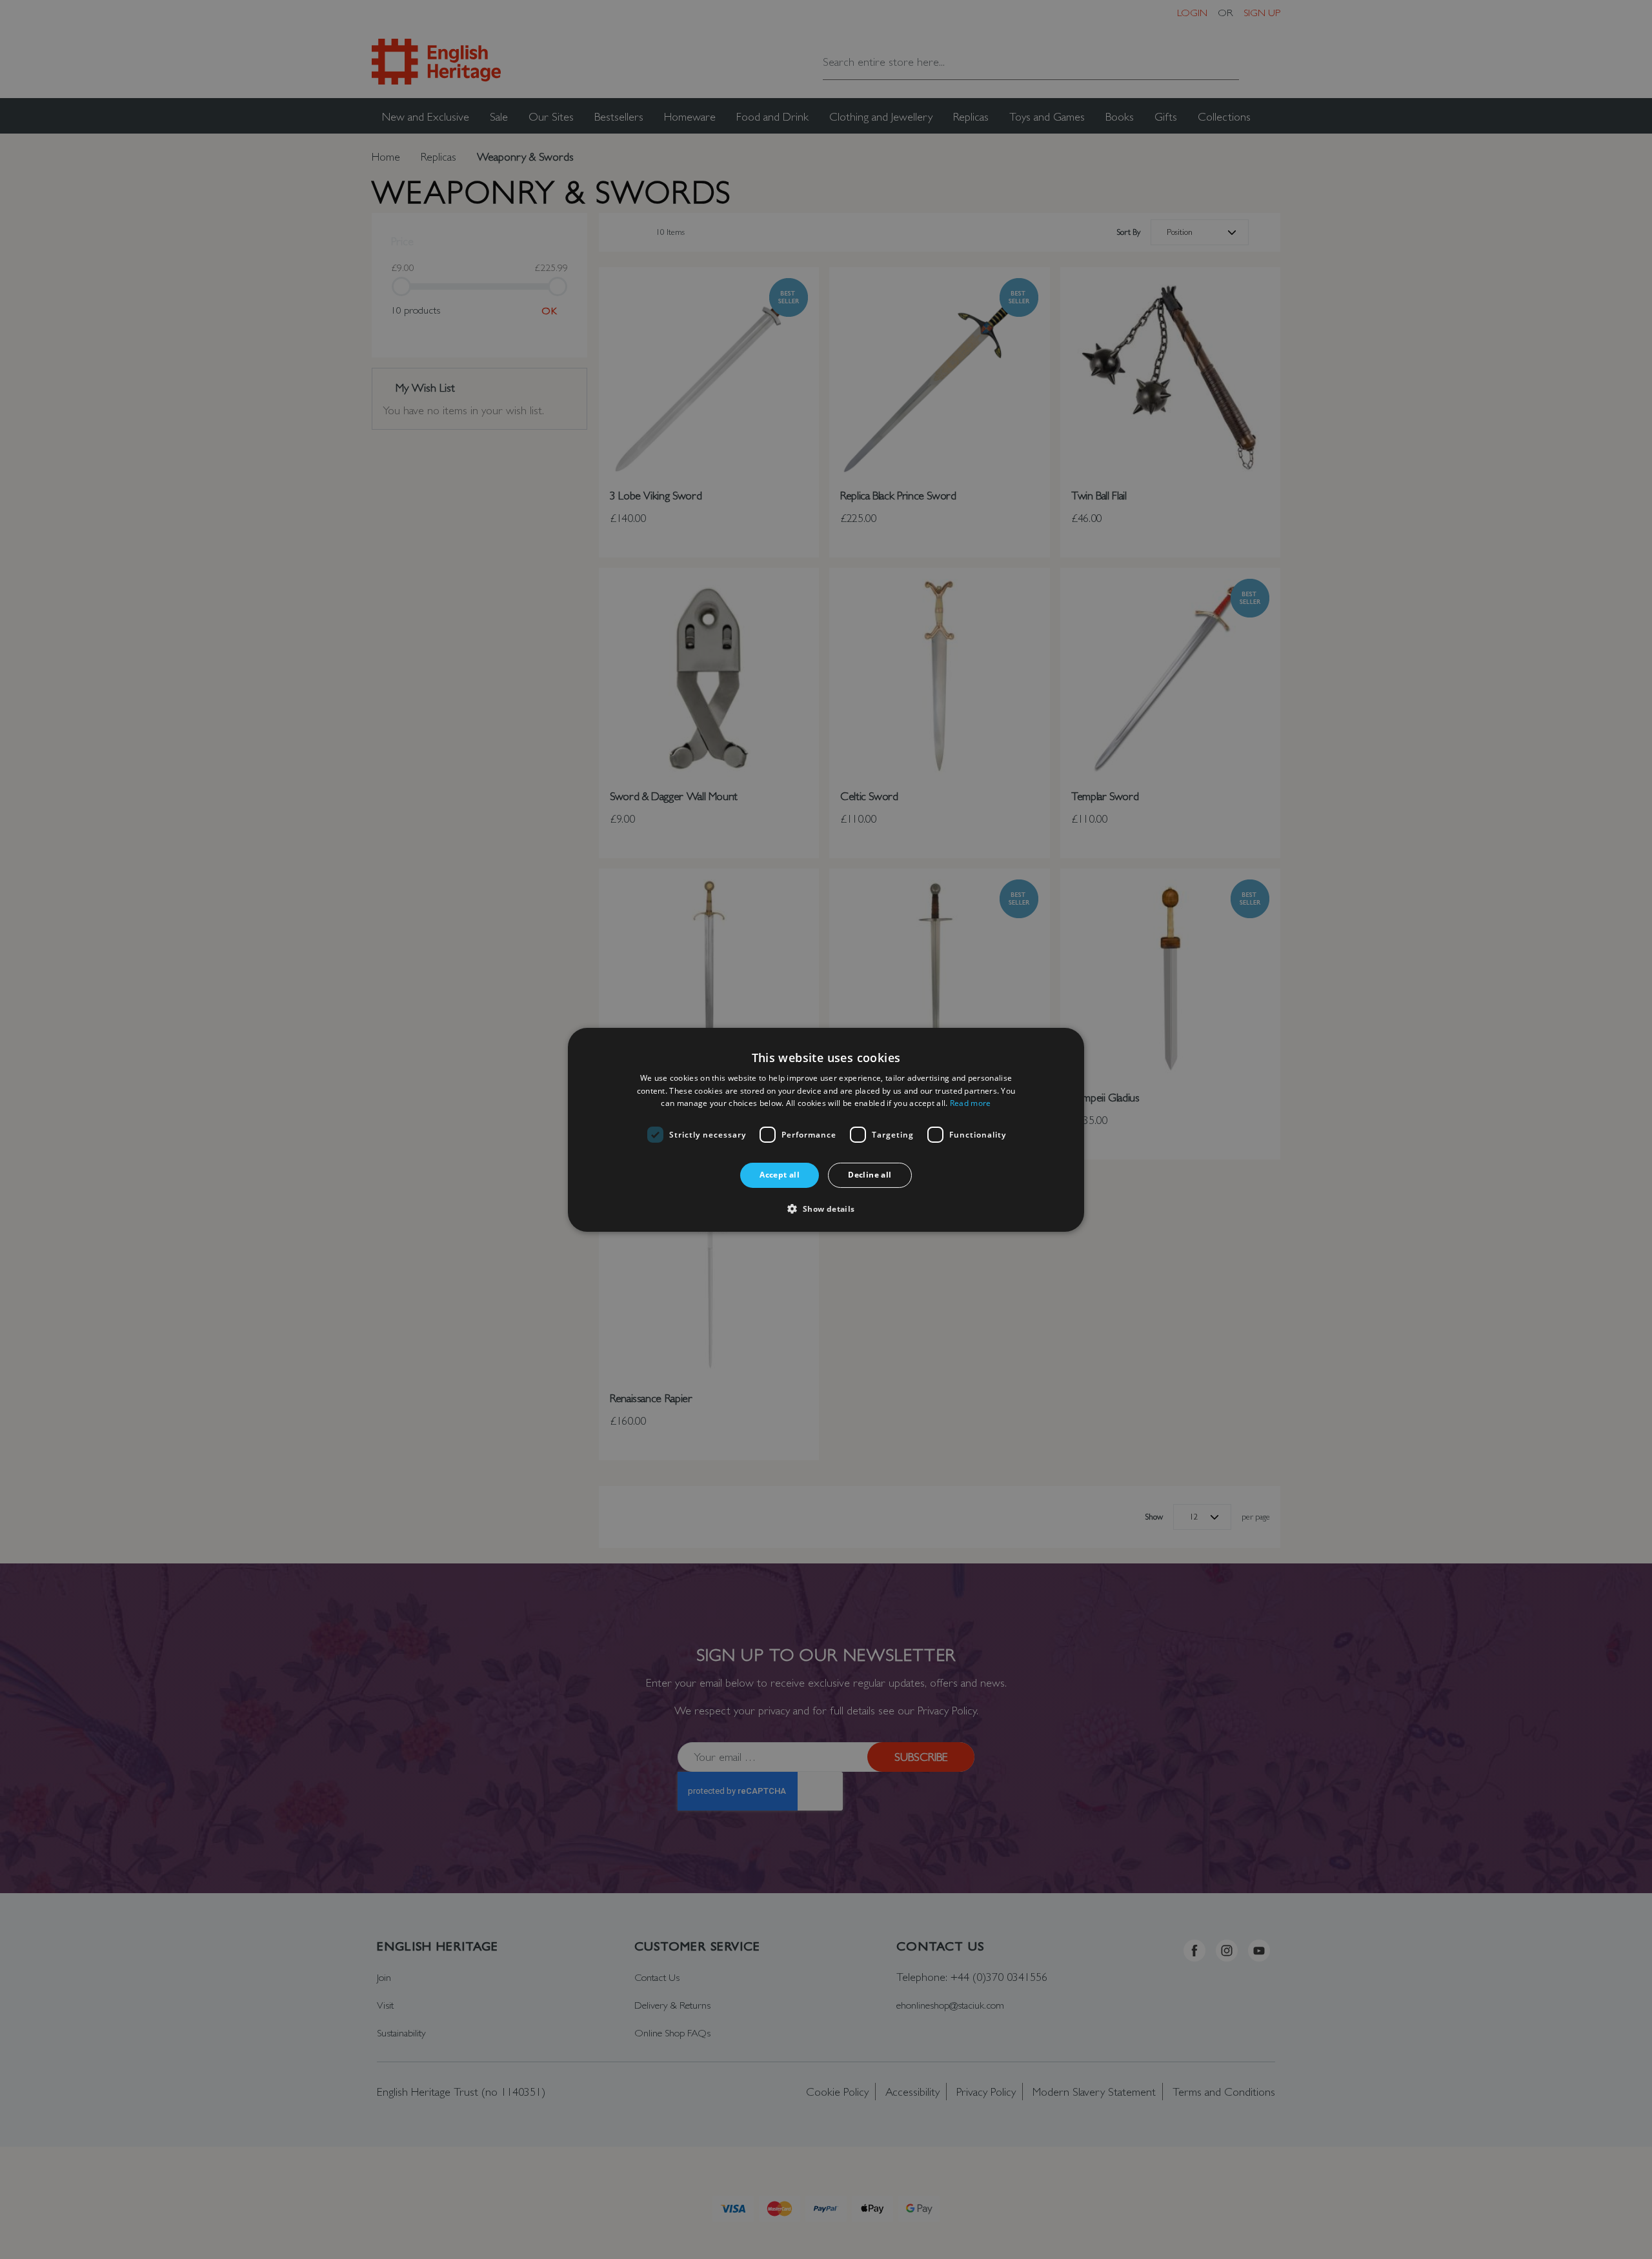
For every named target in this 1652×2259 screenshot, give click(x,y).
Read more (971, 1103)
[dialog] (826, 1129)
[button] (826, 1208)
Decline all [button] (870, 1175)
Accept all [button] (780, 1175)
